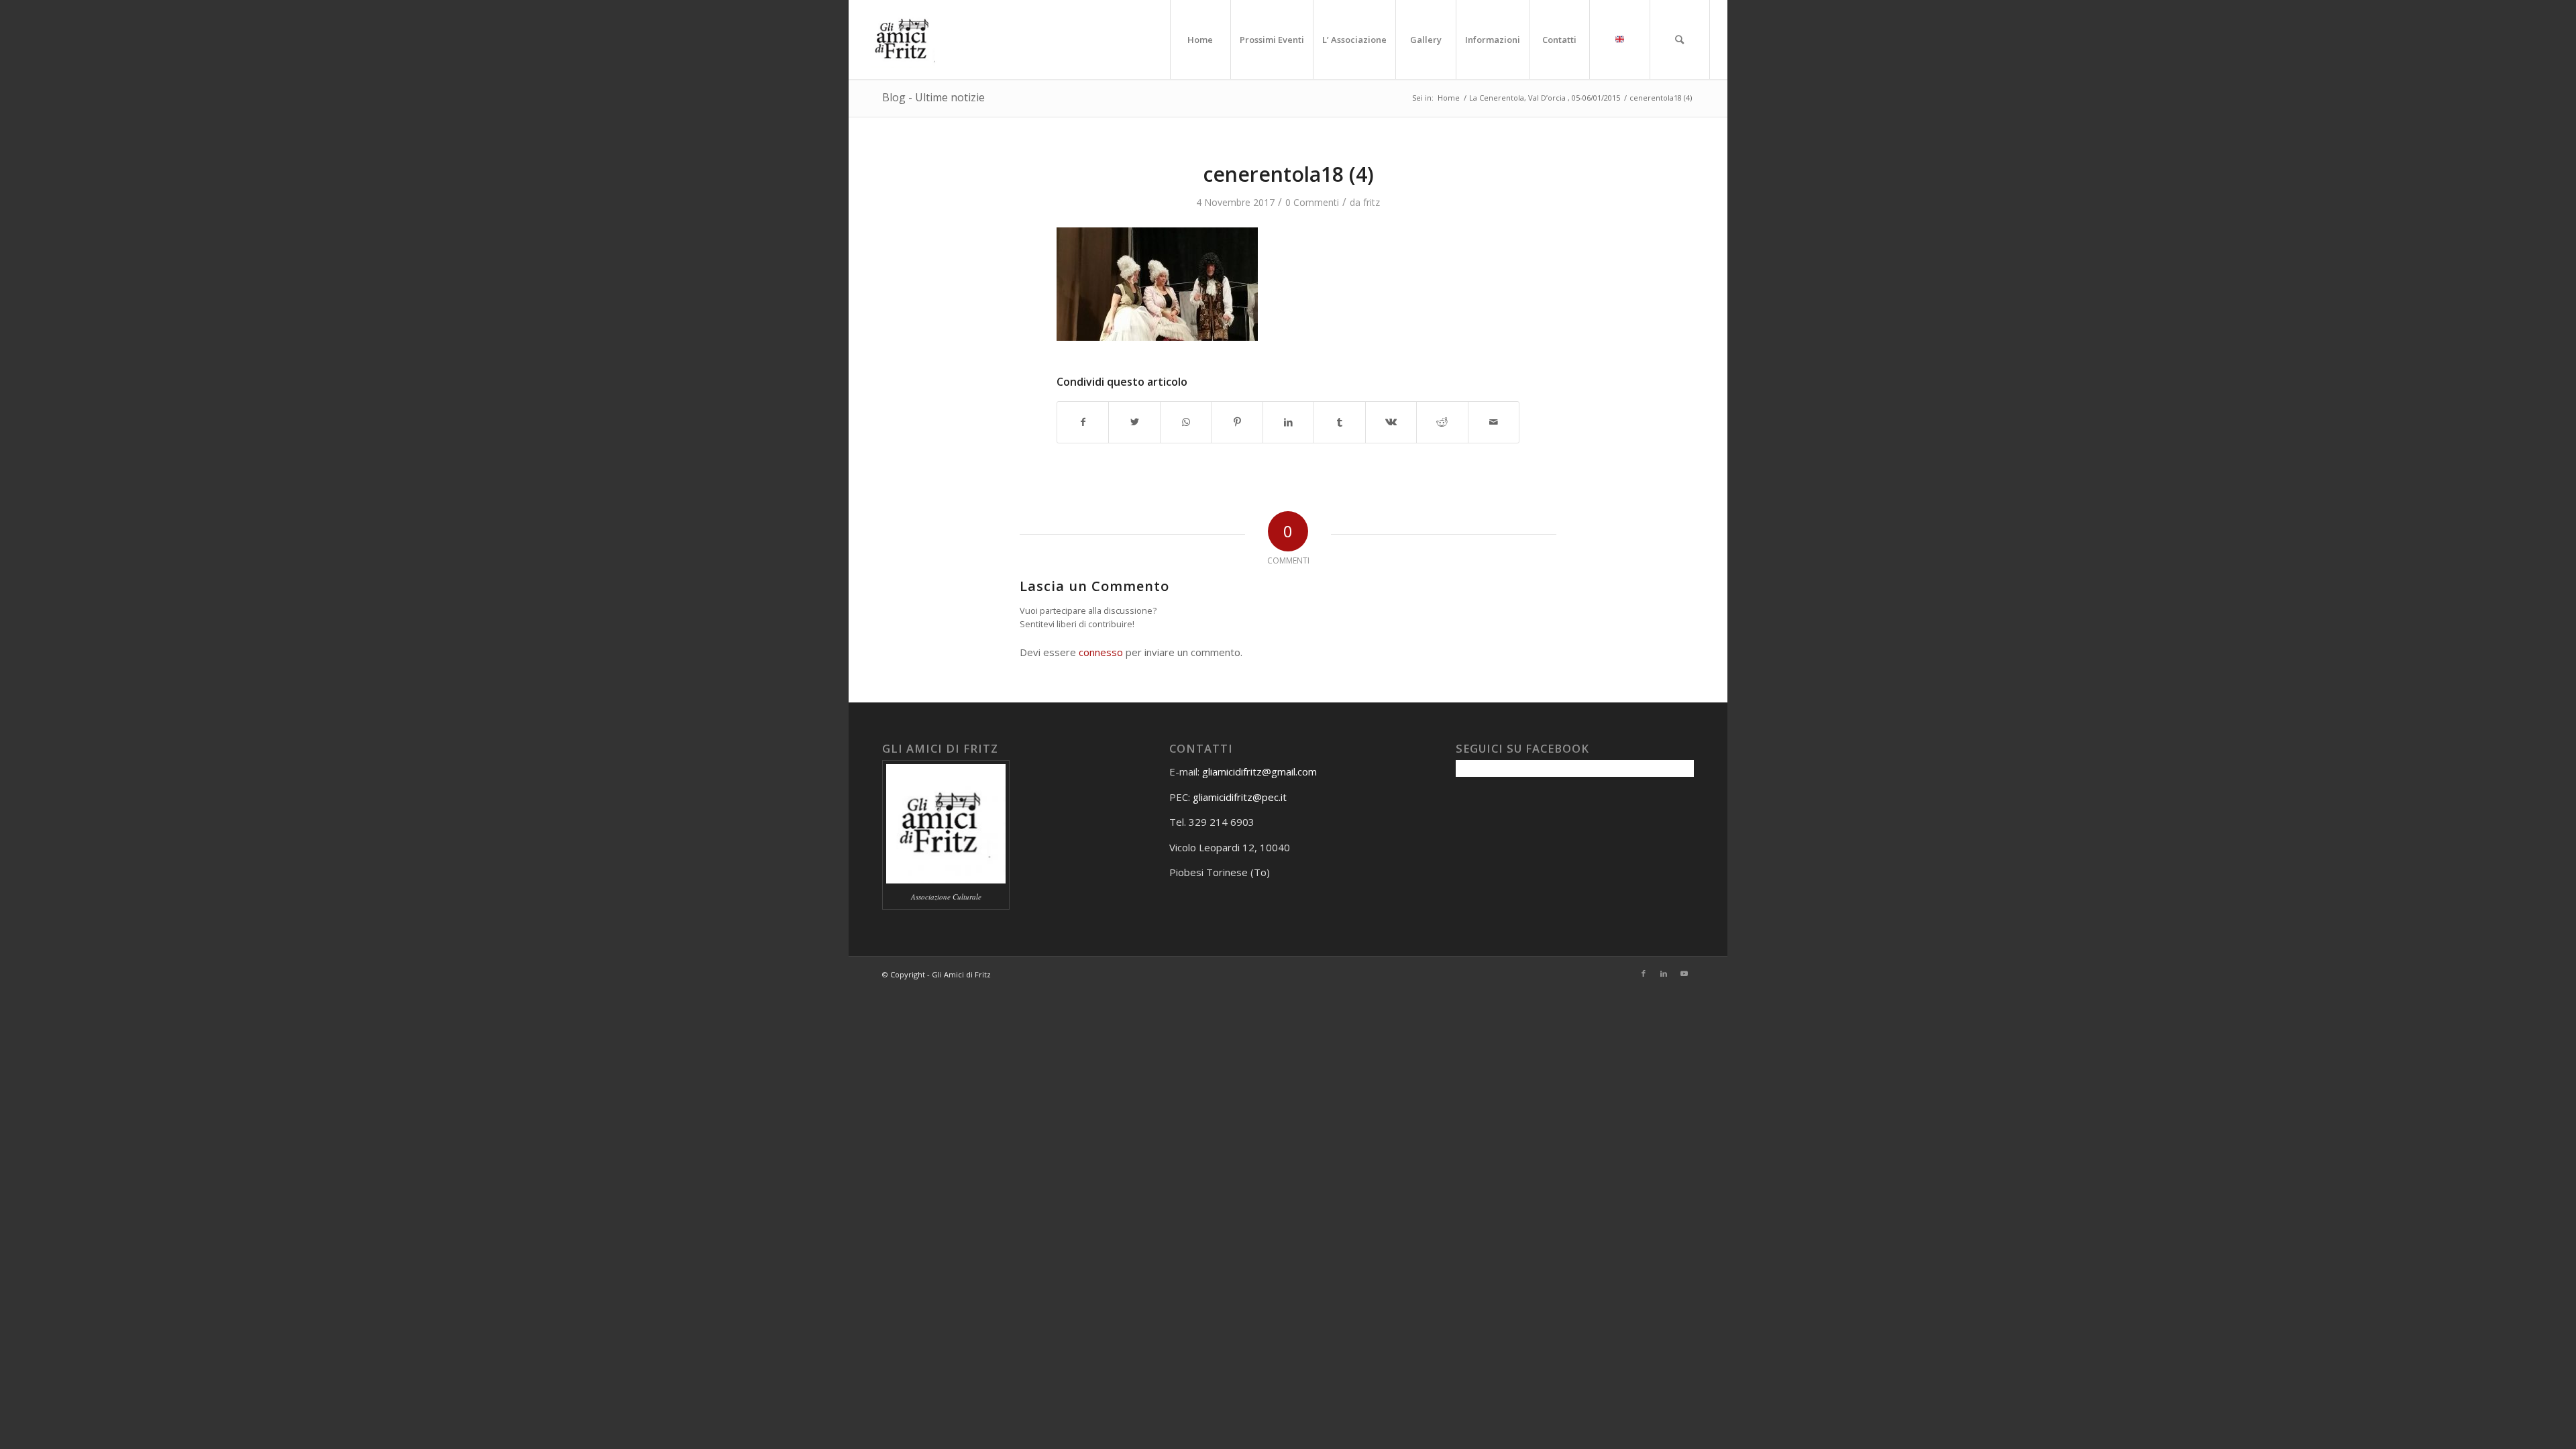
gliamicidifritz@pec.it (1240, 797)
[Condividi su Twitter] (1134, 422)
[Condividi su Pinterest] (1237, 422)
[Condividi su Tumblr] (1339, 422)
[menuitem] (1200, 40)
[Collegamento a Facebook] (1644, 973)
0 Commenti (1312, 202)
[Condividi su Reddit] (1442, 422)
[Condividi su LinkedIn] (1288, 422)
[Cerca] (1680, 40)
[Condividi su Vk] (1391, 422)
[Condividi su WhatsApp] (1186, 422)
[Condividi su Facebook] (1083, 422)
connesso (1101, 652)
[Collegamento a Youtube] (1684, 973)
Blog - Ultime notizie (933, 97)
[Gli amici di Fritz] (906, 40)
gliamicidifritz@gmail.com (1259, 771)
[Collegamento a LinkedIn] (1664, 973)
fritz (1372, 202)
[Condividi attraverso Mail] (1494, 422)
